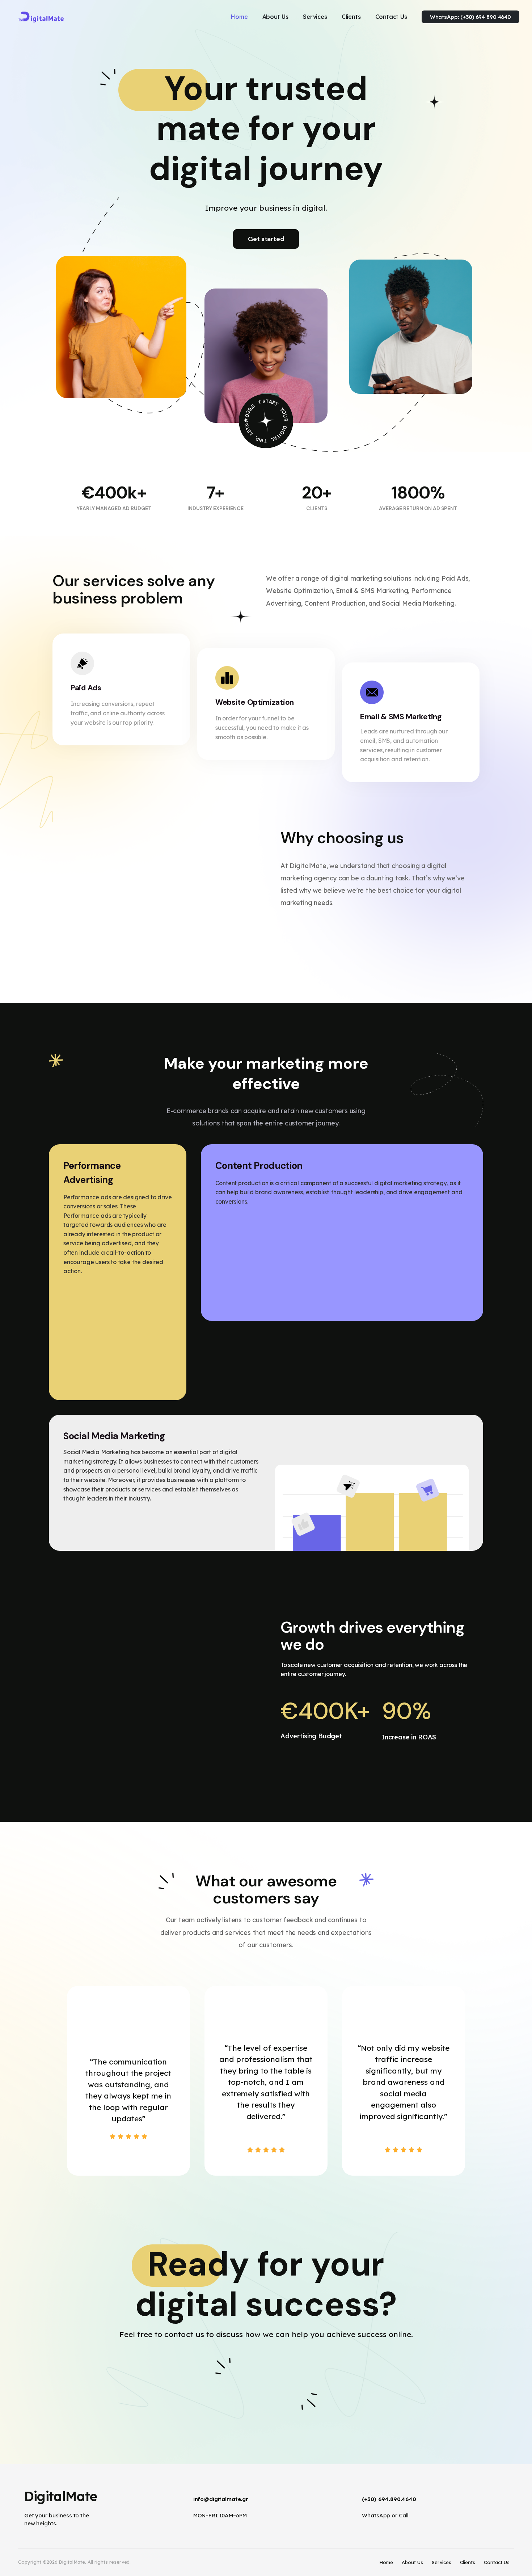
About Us (412, 2562)
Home (386, 2562)
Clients (468, 2562)
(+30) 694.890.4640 (389, 2499)
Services (442, 2562)
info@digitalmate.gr (221, 2499)
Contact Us (497, 2562)
